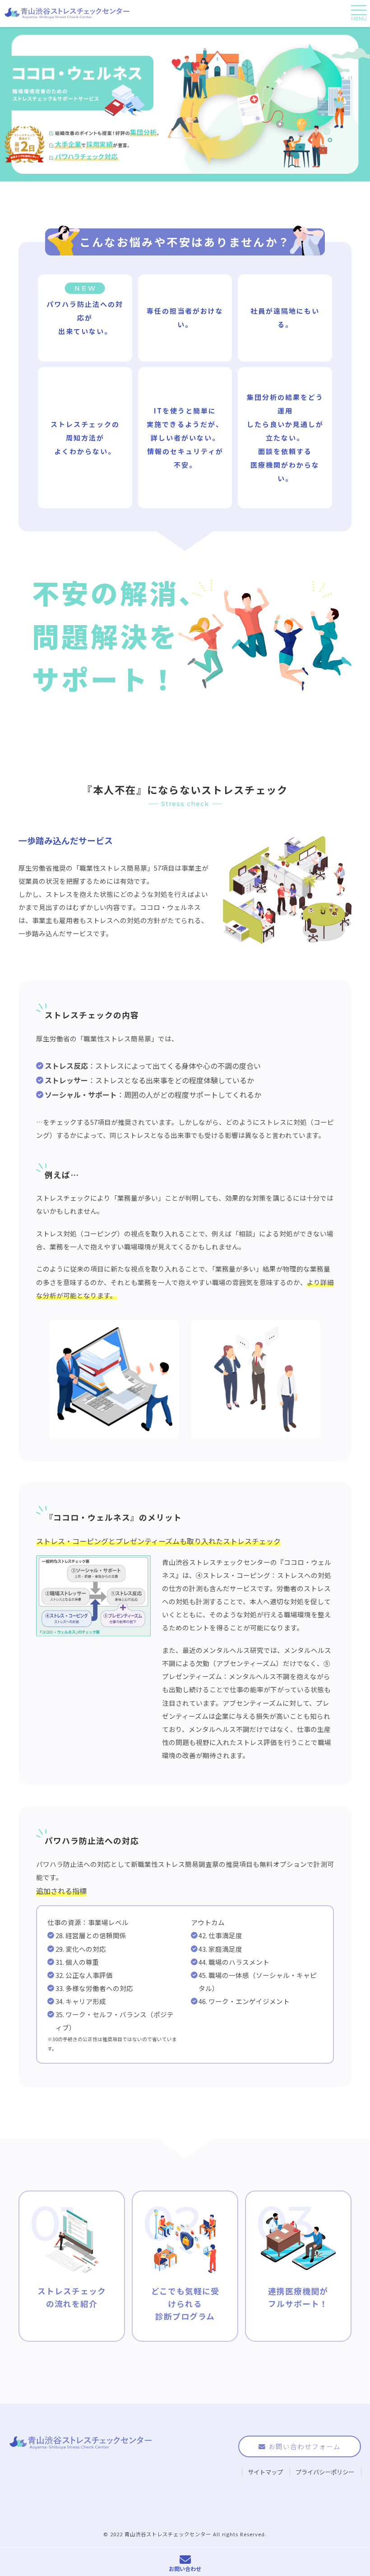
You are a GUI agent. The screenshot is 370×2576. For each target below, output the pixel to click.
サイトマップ (265, 2472)
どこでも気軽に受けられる (185, 2304)
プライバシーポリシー (325, 2472)
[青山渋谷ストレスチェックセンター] (68, 14)
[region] (185, 104)
